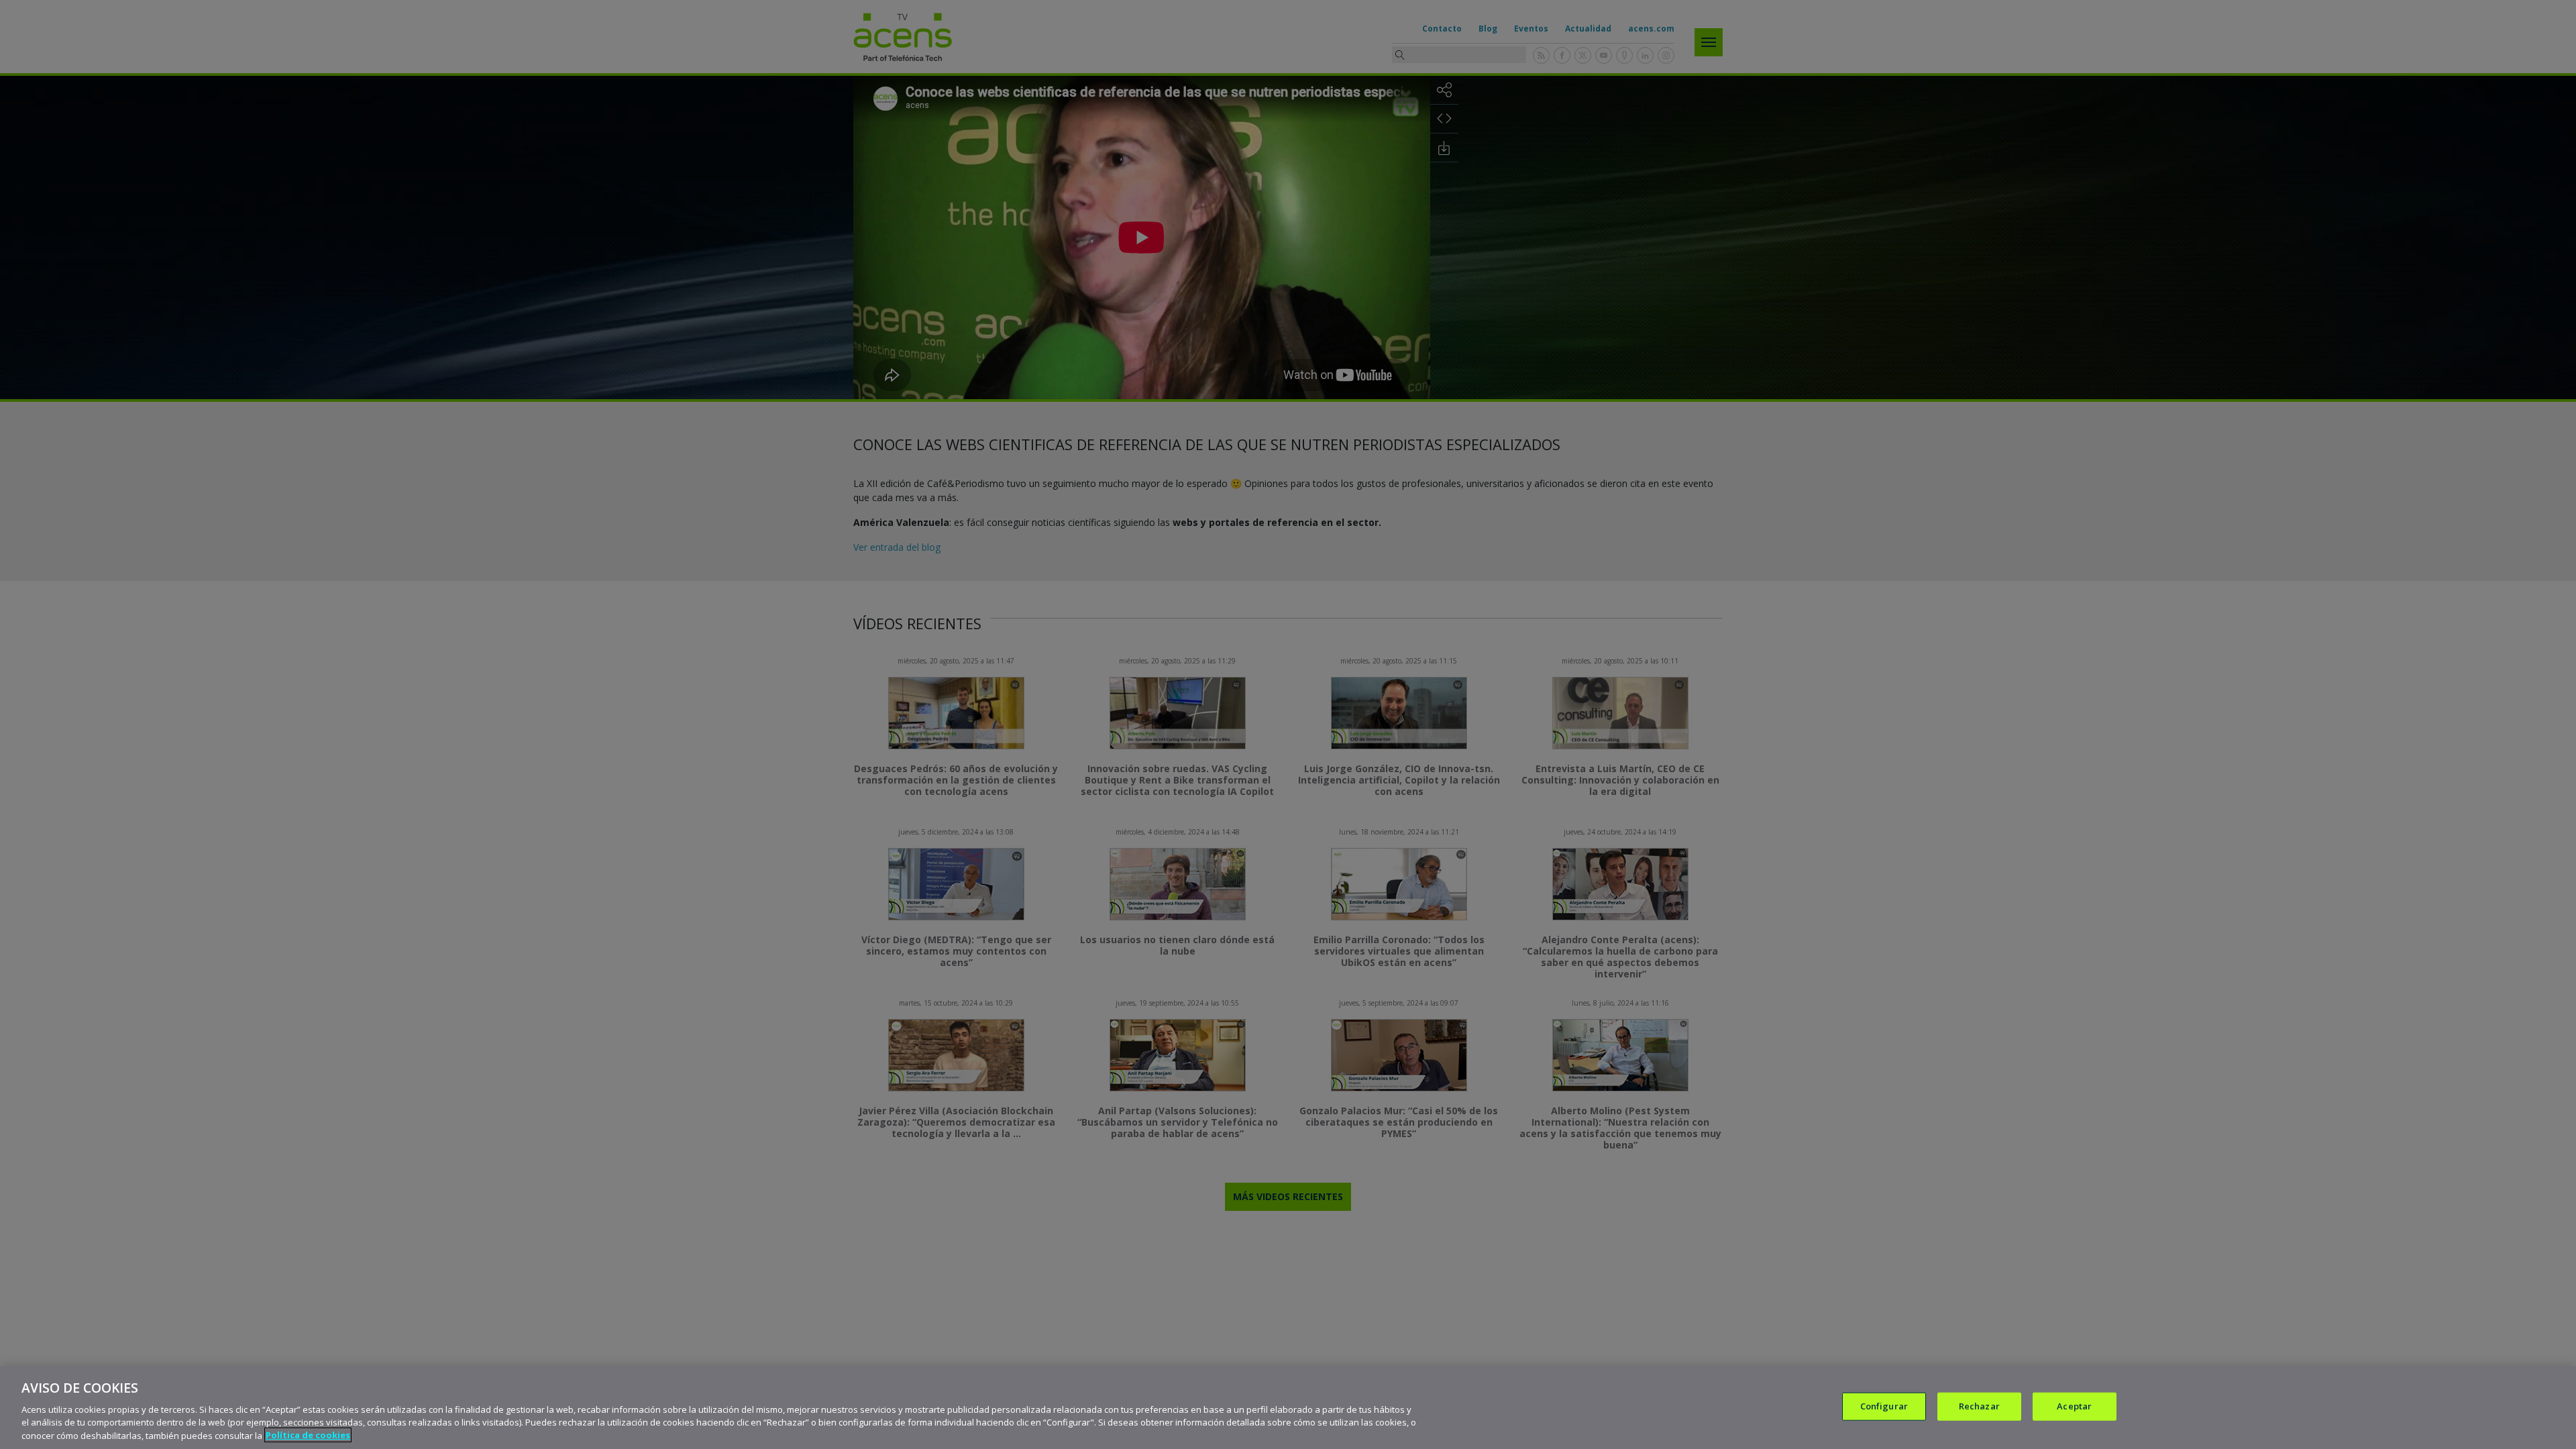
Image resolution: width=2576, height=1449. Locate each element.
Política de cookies (308, 1435)
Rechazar (1979, 1406)
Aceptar (2074, 1406)
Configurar (1884, 1406)
